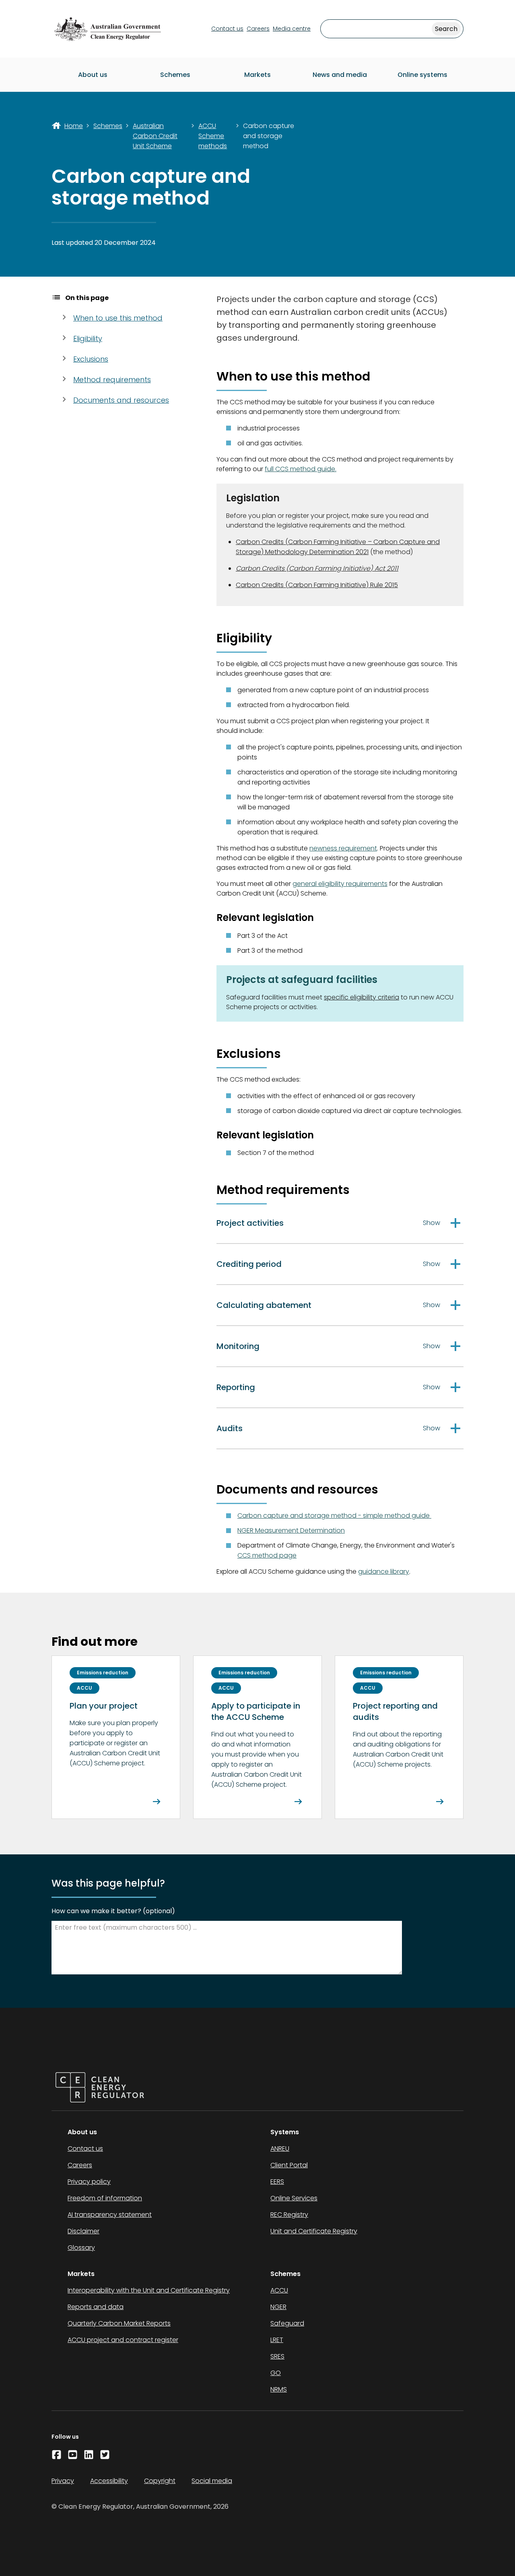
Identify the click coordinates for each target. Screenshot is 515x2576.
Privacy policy (89, 2182)
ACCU (279, 2290)
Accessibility (109, 2481)
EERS (277, 2182)
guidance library (384, 1571)
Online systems (422, 75)
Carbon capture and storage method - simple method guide (334, 1516)
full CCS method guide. (301, 469)
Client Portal (289, 2165)
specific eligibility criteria (362, 997)
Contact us (227, 29)
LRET (277, 2340)
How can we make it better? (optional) (113, 1911)
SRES (277, 2356)
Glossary (81, 2248)
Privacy (63, 2481)
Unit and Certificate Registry (314, 2231)
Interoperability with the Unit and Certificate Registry (149, 2290)
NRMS (279, 2389)
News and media (340, 75)
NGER (278, 2307)
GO (276, 2373)
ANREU (280, 2149)
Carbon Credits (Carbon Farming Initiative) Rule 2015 (317, 585)
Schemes (175, 75)
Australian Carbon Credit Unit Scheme (155, 136)
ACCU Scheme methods (213, 136)
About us (93, 75)
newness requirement (343, 848)
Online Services (294, 2198)
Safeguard (287, 2323)
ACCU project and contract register (123, 2340)
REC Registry (289, 2215)
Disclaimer (83, 2231)
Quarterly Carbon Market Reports (119, 2323)
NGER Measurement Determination (291, 1530)
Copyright (160, 2481)
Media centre (292, 29)
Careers (258, 29)
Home (74, 126)
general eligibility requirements (340, 884)
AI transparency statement (110, 2215)
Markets (257, 75)
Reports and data (96, 2307)
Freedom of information (105, 2198)
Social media (212, 2481)
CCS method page (267, 1555)
